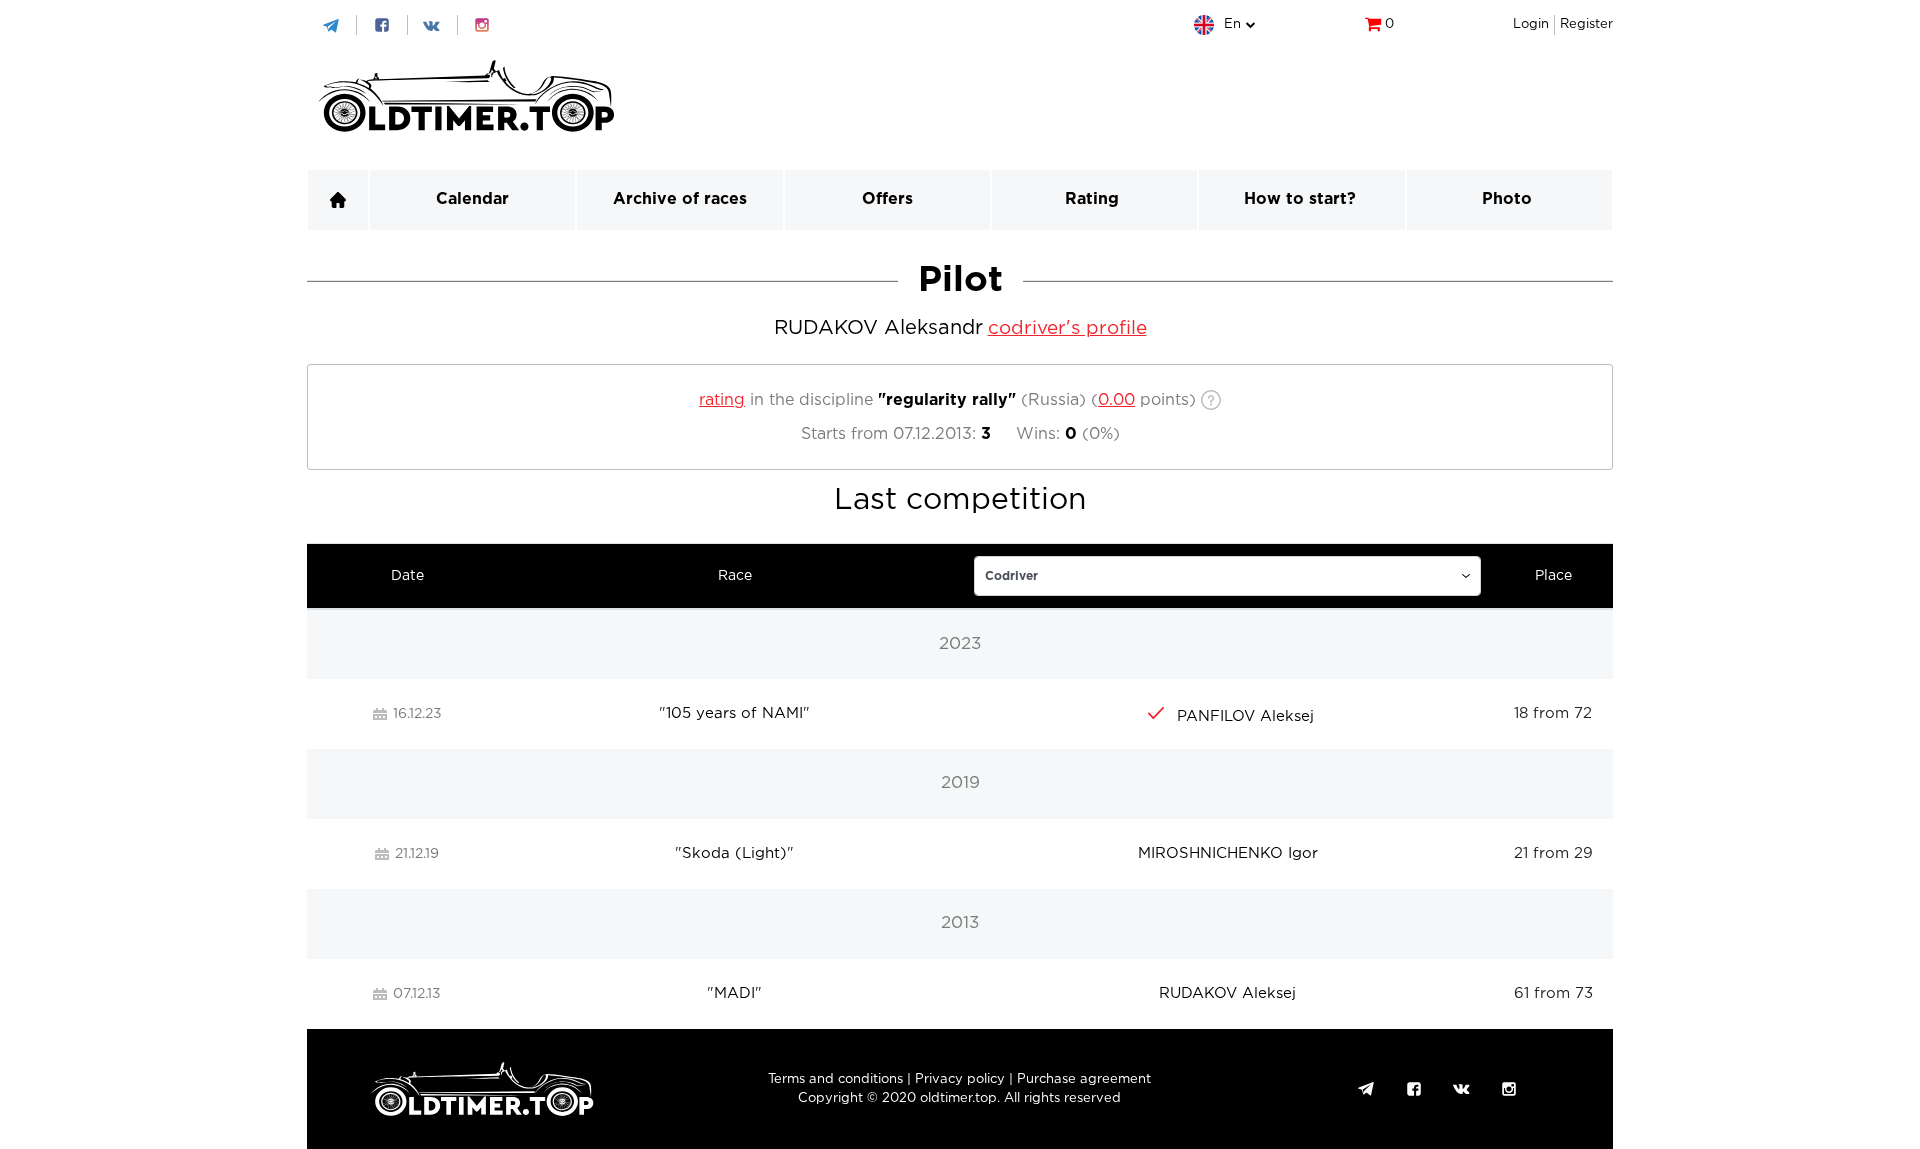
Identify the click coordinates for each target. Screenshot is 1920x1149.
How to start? (1300, 199)
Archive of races (680, 199)
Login (1531, 24)
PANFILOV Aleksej (1245, 716)
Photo (1507, 199)
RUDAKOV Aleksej (1227, 993)
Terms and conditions (835, 1079)
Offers (887, 199)
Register (1586, 24)
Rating (1092, 199)
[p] (1116, 400)
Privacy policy (960, 1079)
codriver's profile (1067, 328)
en (1232, 24)
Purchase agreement (1084, 1079)
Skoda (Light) (734, 853)
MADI (734, 993)
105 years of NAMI (734, 713)
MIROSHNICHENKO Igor (1228, 853)
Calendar (472, 199)
